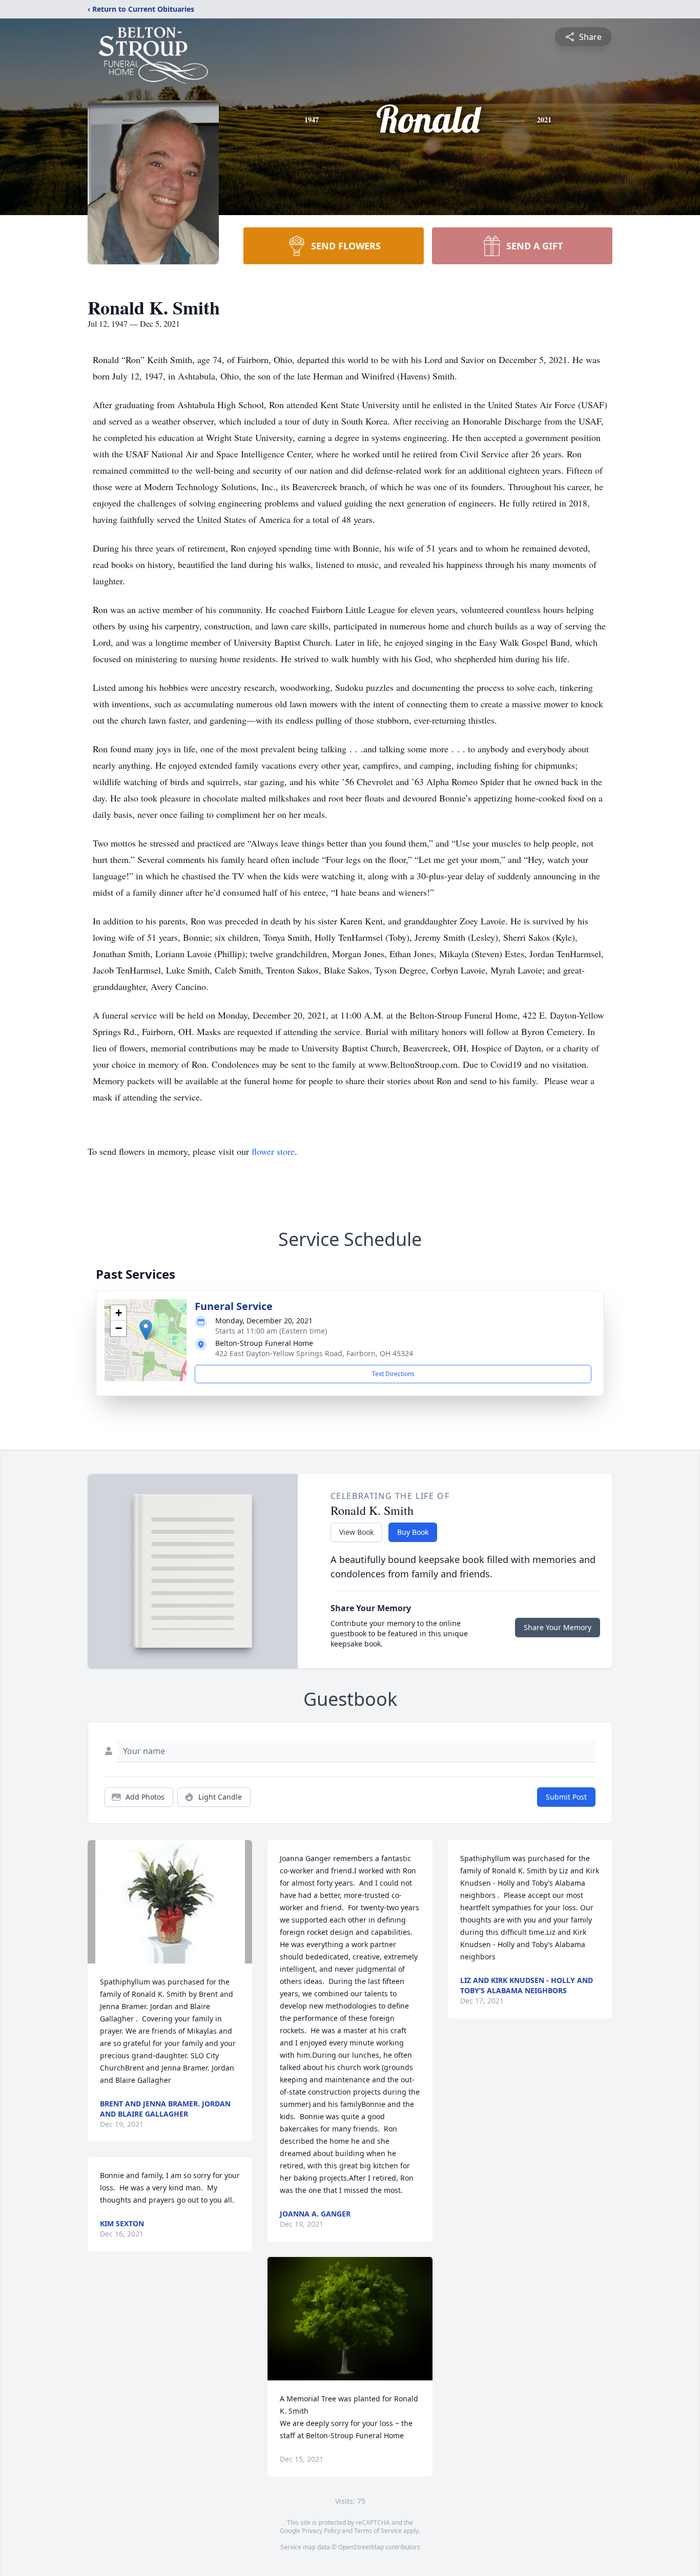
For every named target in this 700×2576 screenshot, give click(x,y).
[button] (146, 1330)
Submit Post (566, 1797)
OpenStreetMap (361, 2547)
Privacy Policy (321, 2531)
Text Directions (393, 1374)
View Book (356, 1532)
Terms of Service (378, 2531)
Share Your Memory (558, 1627)
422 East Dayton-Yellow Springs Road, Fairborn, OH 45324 (314, 1353)
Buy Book (413, 1532)
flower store (273, 1151)
